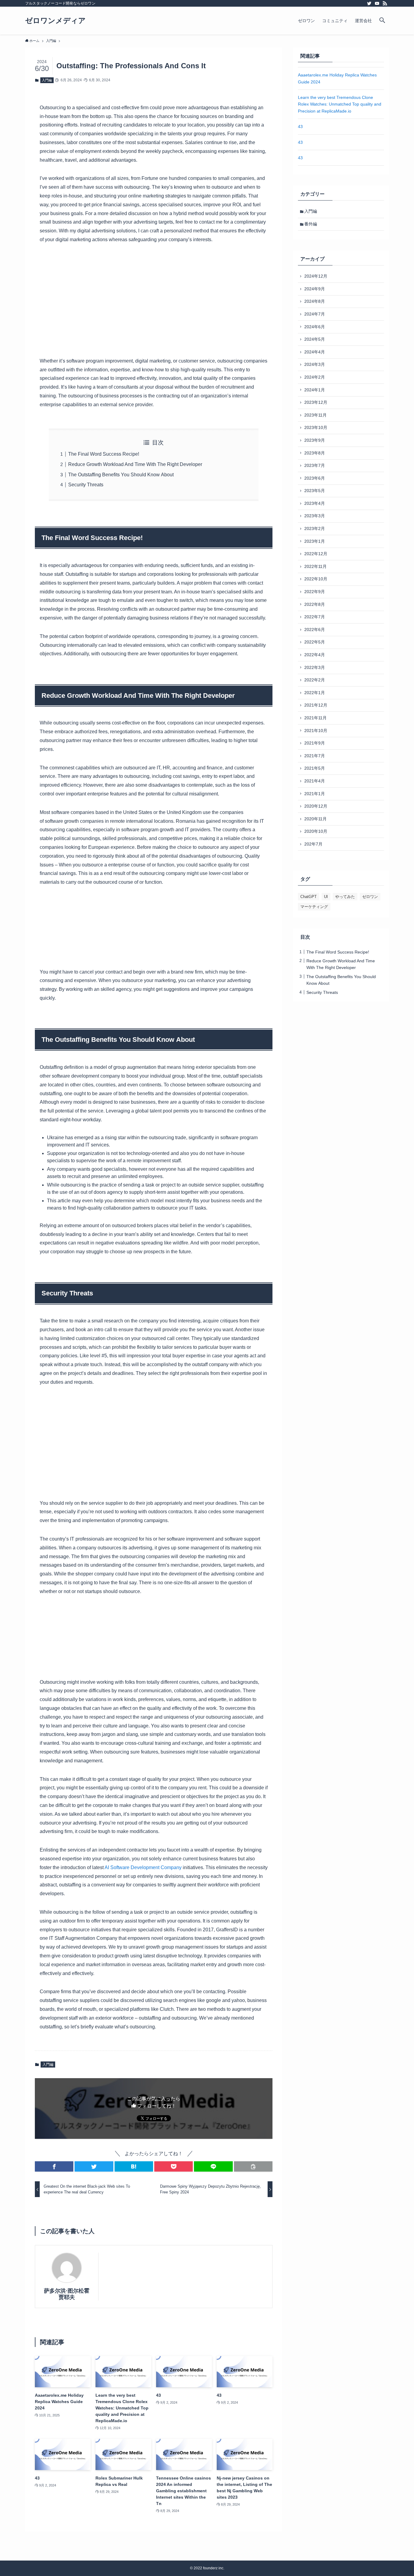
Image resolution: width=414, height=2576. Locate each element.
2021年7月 (315, 756)
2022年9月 (315, 592)
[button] (54, 2166)
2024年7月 (315, 314)
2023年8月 (315, 453)
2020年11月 (316, 819)
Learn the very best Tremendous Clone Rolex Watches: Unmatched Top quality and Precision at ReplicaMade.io (340, 104)
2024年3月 (315, 364)
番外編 (311, 224)
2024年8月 (315, 301)
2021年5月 (315, 768)
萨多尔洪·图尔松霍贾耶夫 (67, 2294)
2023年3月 (315, 516)
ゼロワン (370, 897)
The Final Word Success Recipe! (104, 454)
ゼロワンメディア (55, 21)
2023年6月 (315, 478)
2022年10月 (316, 579)
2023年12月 (316, 402)
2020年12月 (316, 806)
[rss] (385, 3)
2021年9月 (315, 743)
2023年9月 (315, 440)
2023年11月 (316, 415)
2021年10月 (316, 731)
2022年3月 (315, 667)
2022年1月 (315, 693)
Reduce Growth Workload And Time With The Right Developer (135, 464)
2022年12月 (316, 554)
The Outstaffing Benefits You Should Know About (121, 475)
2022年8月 (315, 604)
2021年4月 (315, 781)
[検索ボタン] (382, 21)
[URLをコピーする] (253, 2166)
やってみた (345, 897)
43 (300, 127)
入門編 (47, 80)
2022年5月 (315, 642)
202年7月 (313, 844)
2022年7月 (315, 617)
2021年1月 (315, 794)
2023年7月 (315, 465)
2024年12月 (316, 276)
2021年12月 (316, 705)
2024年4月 (315, 352)
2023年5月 (315, 491)
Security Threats (86, 485)
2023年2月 (315, 528)
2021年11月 (316, 718)
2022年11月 (316, 566)
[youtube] (377, 3)
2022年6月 (315, 630)
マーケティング (314, 907)
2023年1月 (315, 541)
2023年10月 (316, 427)
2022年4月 (315, 655)
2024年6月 (315, 327)
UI (326, 897)
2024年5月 (315, 339)
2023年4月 (315, 503)
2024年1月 (315, 390)
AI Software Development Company (143, 1867)
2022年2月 (315, 680)
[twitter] (369, 3)
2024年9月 (315, 289)
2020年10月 (316, 831)
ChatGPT (309, 897)
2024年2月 (315, 377)
